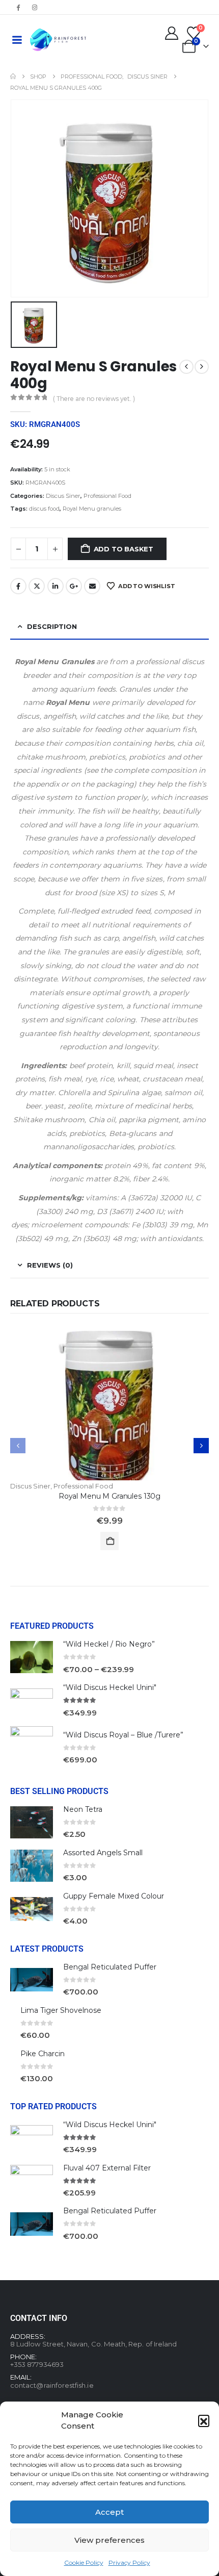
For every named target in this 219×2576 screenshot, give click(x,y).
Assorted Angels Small (103, 1853)
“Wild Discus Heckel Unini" (110, 1687)
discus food (44, 509)
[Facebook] (18, 7)
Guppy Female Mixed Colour (114, 1896)
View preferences (109, 2540)
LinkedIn (56, 586)
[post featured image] (109, 1406)
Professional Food (107, 496)
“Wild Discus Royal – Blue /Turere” (123, 1735)
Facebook (18, 586)
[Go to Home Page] (13, 77)
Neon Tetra (83, 1809)
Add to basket (124, 549)
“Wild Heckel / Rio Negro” (109, 1644)
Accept (109, 2512)
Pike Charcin (43, 2054)
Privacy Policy (129, 2562)
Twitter (37, 586)
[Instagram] (35, 7)
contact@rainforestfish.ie (52, 2385)
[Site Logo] (58, 40)
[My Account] (172, 33)
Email (92, 586)
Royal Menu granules (92, 509)
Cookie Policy (84, 2562)
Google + (74, 586)
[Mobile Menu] (17, 40)
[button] (204, 2420)
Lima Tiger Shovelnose (61, 2010)
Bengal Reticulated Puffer (110, 1967)
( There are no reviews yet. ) (94, 399)
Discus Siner (63, 496)
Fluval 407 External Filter (107, 2168)
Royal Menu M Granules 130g (109, 1496)
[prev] (186, 367)
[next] (202, 367)
